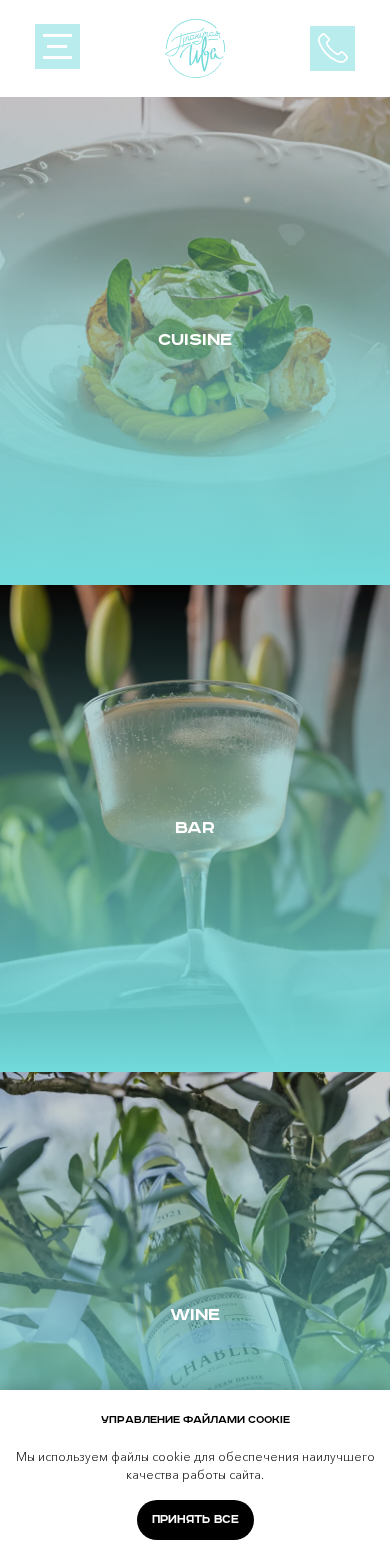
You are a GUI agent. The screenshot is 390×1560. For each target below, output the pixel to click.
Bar (195, 828)
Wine (195, 1315)
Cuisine (195, 340)
